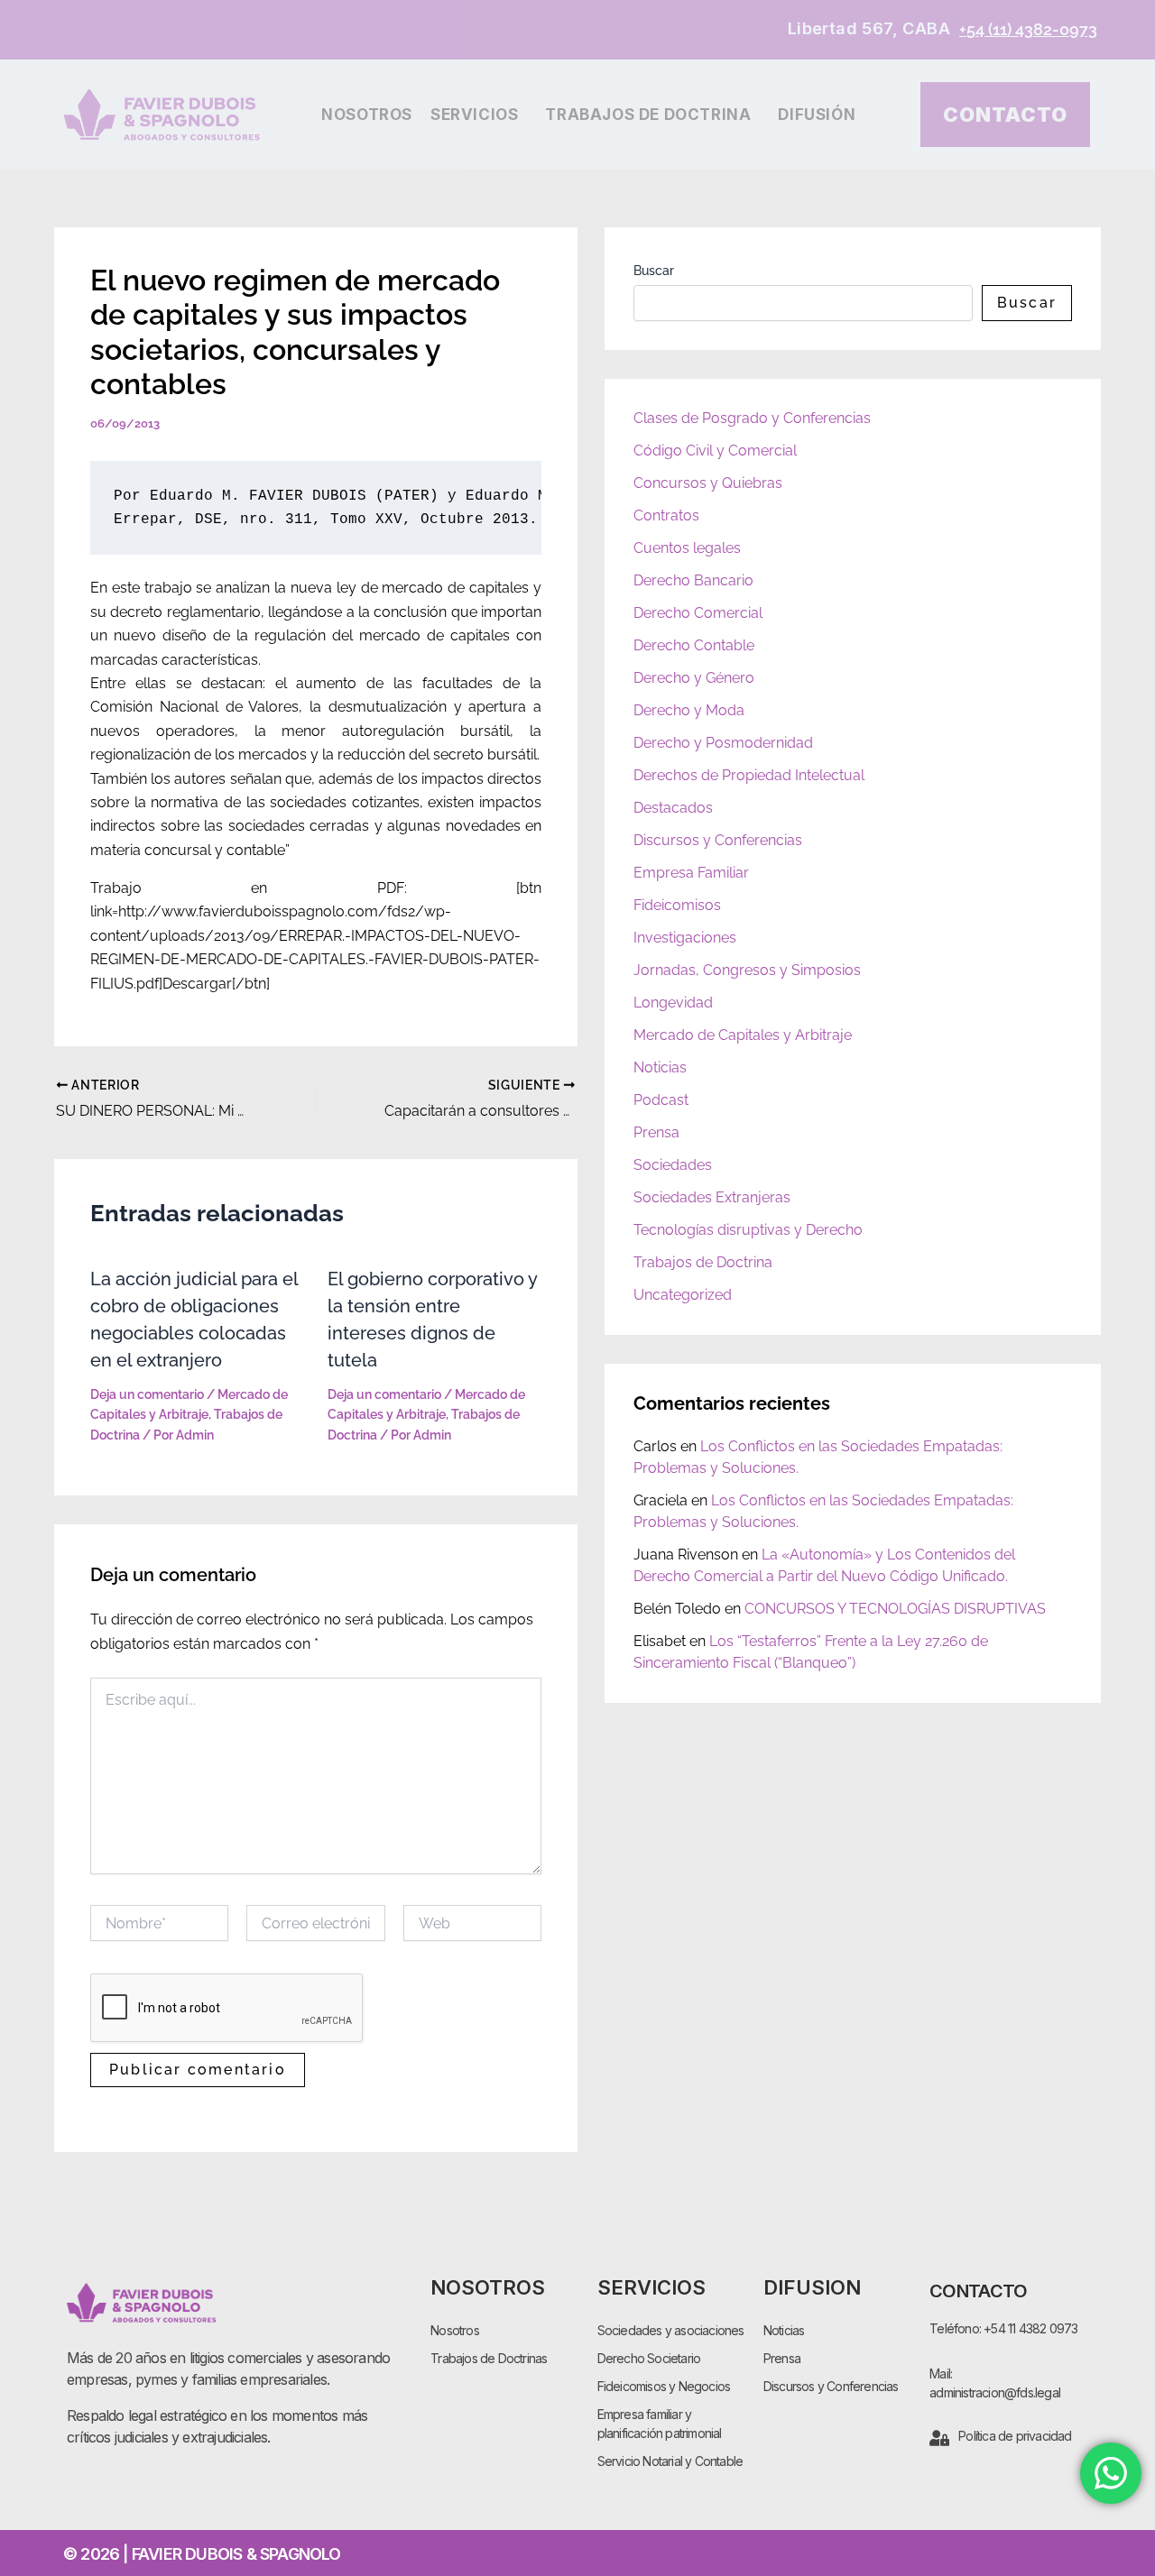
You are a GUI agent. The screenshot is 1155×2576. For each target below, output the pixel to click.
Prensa (656, 1132)
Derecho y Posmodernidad (723, 743)
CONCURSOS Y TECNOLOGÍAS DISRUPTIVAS (895, 1609)
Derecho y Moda (689, 710)
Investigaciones (685, 938)
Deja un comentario (147, 1394)
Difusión (817, 115)
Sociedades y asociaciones (671, 2330)
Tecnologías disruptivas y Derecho (748, 1230)
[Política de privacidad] (939, 2438)
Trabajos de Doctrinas (489, 2358)
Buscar (654, 271)
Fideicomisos (677, 905)
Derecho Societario (649, 2358)
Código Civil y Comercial (715, 451)
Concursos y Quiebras (708, 483)
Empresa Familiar (691, 873)
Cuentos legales (687, 548)
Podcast (661, 1100)
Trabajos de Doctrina (648, 115)
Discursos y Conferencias (718, 840)
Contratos (666, 515)
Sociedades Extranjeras (712, 1197)
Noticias (660, 1067)
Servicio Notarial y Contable (670, 2461)
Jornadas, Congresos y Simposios (747, 970)
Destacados (673, 808)
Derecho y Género (694, 678)
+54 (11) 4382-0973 (1028, 29)
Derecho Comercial (698, 613)
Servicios (474, 115)
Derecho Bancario (693, 580)
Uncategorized (683, 1295)
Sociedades (673, 1165)
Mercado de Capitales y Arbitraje (743, 1035)
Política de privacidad (1015, 2436)
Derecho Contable (694, 645)
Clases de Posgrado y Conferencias (752, 418)
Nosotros (367, 115)
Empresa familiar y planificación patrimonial (660, 2424)
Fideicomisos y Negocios (664, 2386)
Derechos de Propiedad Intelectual (749, 775)
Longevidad (673, 1003)
